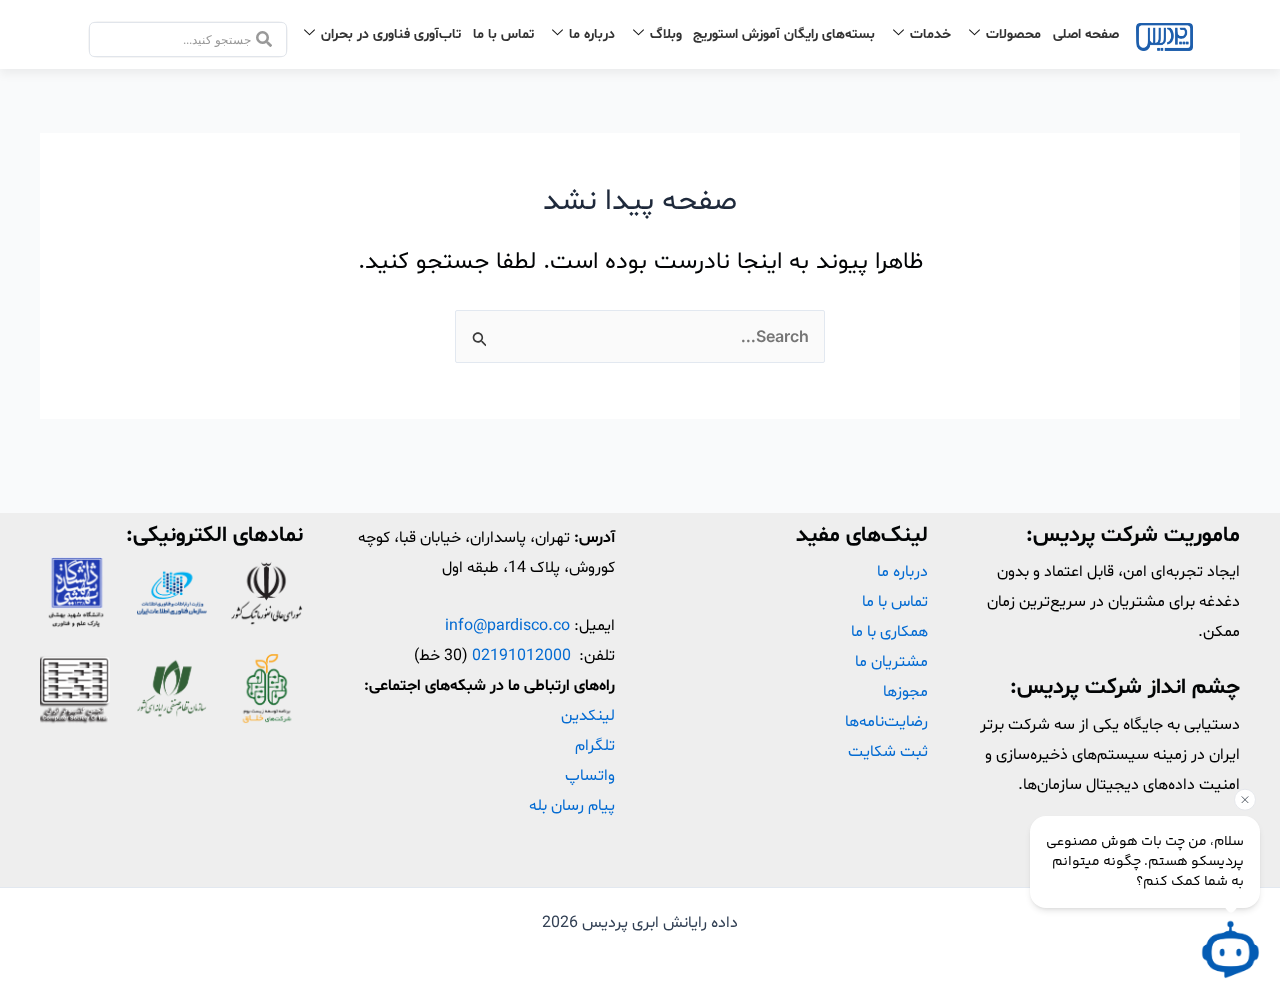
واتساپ (590, 776)
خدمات (930, 34)
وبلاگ (666, 34)
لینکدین (588, 716)
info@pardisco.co (507, 626)
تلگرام (595, 746)
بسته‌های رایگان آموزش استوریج (784, 34)
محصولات (1013, 34)
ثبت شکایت (888, 752)
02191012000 (521, 656)
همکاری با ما (889, 632)
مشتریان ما (891, 662)
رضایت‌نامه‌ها (886, 722)
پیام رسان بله (572, 806)
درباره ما (592, 34)
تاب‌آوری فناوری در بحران (391, 34)
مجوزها (905, 692)
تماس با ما (503, 34)
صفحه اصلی (1086, 34)
